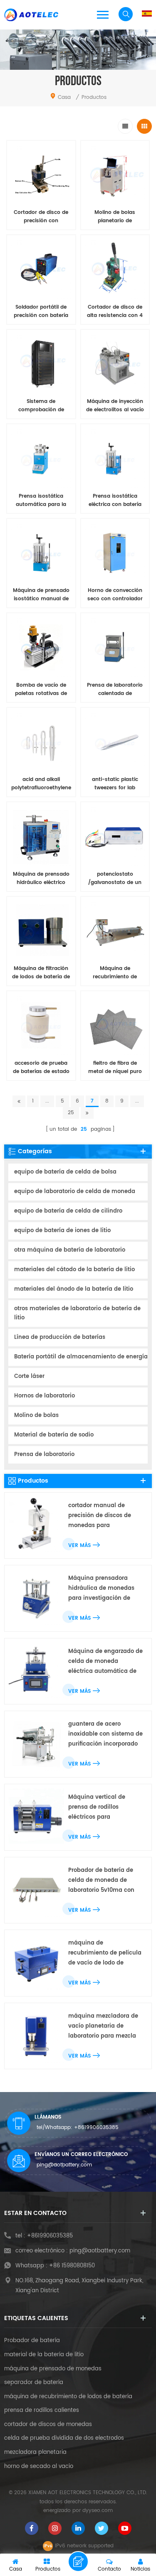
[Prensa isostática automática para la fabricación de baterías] (41, 458)
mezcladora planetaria (35, 2453)
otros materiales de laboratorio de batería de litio (77, 1313)
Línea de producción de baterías (60, 1337)
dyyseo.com (98, 2511)
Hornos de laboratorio (45, 1396)
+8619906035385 (96, 2128)
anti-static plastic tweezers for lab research (115, 784)
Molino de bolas (36, 1416)
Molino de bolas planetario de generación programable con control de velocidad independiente (115, 217)
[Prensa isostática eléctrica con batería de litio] (115, 458)
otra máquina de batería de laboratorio (70, 1250)
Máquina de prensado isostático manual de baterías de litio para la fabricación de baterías (41, 595)
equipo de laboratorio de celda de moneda (75, 1192)
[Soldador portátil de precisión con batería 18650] (41, 269)
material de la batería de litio (44, 2355)
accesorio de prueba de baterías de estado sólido (41, 1068)
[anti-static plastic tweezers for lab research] (115, 742)
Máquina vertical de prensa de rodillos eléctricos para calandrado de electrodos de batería (104, 1808)
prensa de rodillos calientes (42, 2411)
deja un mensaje (78, 2561)
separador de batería (34, 2383)
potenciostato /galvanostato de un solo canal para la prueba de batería (115, 879)
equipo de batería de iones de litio (62, 1231)
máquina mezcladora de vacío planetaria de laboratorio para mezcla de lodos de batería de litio (103, 2027)
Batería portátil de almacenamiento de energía (81, 1357)
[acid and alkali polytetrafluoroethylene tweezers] (41, 742)
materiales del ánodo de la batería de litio (74, 1289)
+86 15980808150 (72, 2266)
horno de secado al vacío (39, 2467)
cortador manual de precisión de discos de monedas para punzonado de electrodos (104, 1516)
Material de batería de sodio (54, 1435)
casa (64, 97)
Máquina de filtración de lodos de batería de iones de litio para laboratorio (41, 973)
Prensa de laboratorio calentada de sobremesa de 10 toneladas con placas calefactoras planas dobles (115, 690)
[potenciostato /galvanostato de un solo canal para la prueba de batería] (115, 836)
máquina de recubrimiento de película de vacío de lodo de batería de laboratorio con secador (105, 1953)
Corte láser (29, 1376)
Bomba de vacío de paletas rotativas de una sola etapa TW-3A (41, 690)
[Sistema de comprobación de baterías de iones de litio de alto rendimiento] (41, 364)
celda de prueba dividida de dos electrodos (64, 2438)
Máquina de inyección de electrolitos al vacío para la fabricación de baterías (115, 406)
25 (71, 1113)
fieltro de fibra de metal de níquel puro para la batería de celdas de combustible (115, 1068)
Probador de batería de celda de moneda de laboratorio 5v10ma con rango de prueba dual (101, 1881)
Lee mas (36, 1090)
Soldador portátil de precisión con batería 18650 (41, 312)
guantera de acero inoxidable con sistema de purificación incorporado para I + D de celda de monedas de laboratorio (105, 1735)
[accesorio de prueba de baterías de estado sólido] (41, 1025)
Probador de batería (32, 2341)
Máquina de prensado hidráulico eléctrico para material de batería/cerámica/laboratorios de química (41, 879)
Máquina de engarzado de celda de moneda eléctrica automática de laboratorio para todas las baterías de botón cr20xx (105, 1662)
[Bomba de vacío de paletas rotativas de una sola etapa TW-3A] (41, 647)
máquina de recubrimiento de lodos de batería (68, 2397)
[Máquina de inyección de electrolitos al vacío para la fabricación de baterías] (115, 364)
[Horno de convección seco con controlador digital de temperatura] (115, 553)
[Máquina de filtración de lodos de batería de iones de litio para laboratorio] (41, 931)
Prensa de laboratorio (44, 1455)
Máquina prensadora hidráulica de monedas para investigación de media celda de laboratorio (101, 1589)
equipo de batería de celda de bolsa (65, 1172)
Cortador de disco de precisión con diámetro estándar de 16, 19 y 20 (41, 217)
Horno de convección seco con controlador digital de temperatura (115, 595)
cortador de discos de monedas (48, 2425)
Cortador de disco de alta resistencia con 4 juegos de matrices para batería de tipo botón (115, 312)
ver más (79, 1546)
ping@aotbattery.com (64, 2165)
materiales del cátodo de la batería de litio (74, 1270)
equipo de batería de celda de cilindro (68, 1211)
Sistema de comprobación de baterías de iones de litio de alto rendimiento (41, 406)
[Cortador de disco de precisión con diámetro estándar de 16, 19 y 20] (41, 175)
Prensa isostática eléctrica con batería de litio (115, 501)
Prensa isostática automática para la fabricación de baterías (41, 501)
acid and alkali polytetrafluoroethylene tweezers (41, 784)
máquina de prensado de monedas (53, 2369)
